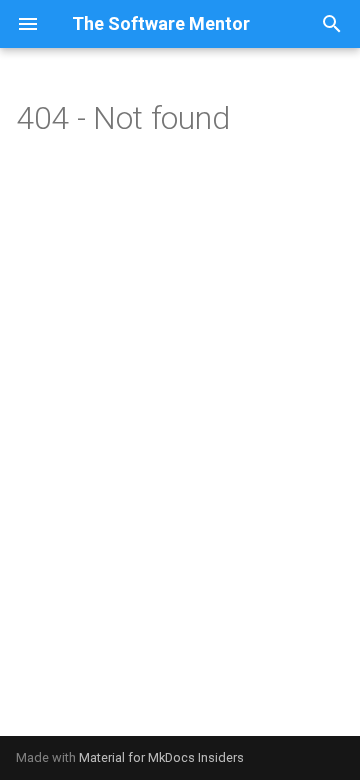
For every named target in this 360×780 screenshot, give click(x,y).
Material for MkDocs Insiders (161, 757)
